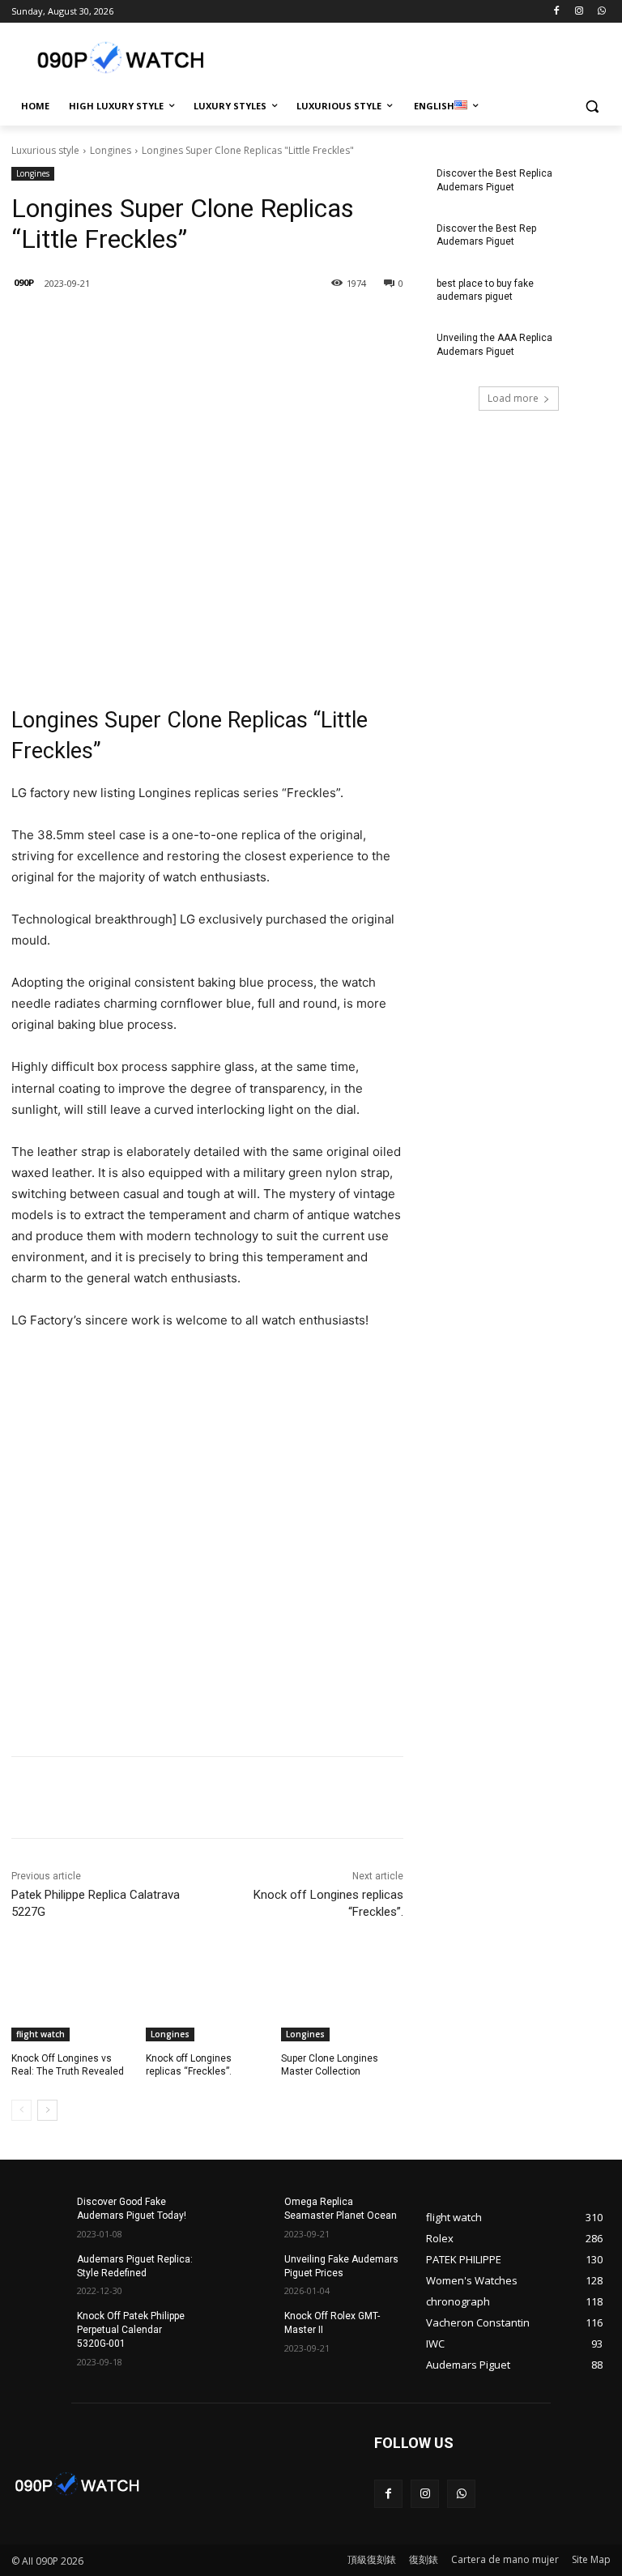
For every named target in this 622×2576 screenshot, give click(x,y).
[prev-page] (21, 2110)
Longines (111, 150)
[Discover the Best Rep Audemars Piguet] (583, 241)
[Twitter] (202, 325)
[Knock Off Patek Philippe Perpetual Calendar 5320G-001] (39, 2329)
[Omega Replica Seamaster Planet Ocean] (246, 2215)
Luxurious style (45, 150)
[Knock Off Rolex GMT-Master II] (246, 2329)
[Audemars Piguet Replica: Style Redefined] (39, 2272)
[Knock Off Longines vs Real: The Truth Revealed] (72, 1998)
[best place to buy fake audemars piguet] (583, 296)
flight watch (40, 2034)
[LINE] (128, 325)
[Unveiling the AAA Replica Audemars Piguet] (583, 351)
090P (24, 282)
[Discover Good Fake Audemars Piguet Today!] (39, 2215)
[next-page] (47, 2110)
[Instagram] (579, 12)
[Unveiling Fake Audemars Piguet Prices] (246, 2272)
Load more (513, 398)
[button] (592, 107)
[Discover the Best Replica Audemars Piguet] (583, 186)
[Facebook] (557, 12)
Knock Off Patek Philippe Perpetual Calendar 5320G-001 (131, 2330)
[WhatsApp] (601, 12)
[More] (278, 325)
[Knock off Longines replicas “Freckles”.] (207, 1998)
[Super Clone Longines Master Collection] (342, 1998)
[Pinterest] (240, 325)
